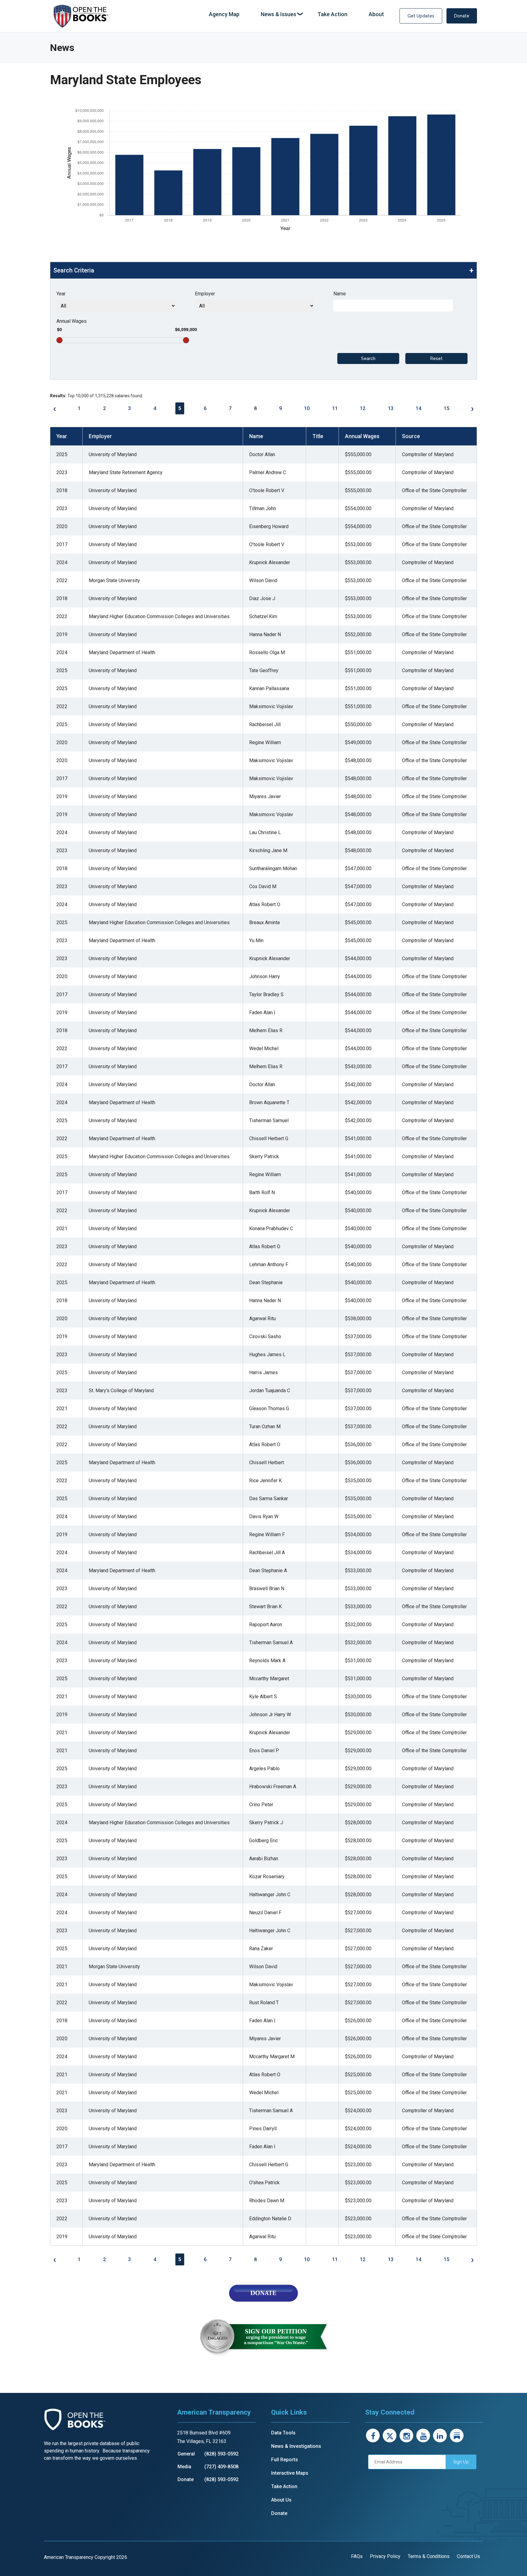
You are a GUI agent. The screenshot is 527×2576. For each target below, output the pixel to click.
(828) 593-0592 (221, 2454)
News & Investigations (296, 2446)
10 (307, 408)
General (186, 2454)
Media (184, 2467)
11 (335, 408)
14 (418, 408)
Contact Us (468, 2556)
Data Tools (283, 2433)
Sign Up (461, 2462)
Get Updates (421, 16)
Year (61, 294)
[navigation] (296, 14)
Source (411, 436)
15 (446, 408)
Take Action (284, 2486)
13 (391, 408)
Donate (462, 16)
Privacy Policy (385, 2556)
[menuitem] (224, 14)
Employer (205, 294)
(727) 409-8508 (221, 2467)
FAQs (357, 2556)
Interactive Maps (290, 2473)
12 (363, 408)
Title (318, 436)
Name (340, 294)
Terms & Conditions (429, 2556)
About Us (281, 2500)
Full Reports (285, 2460)
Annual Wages (72, 321)
